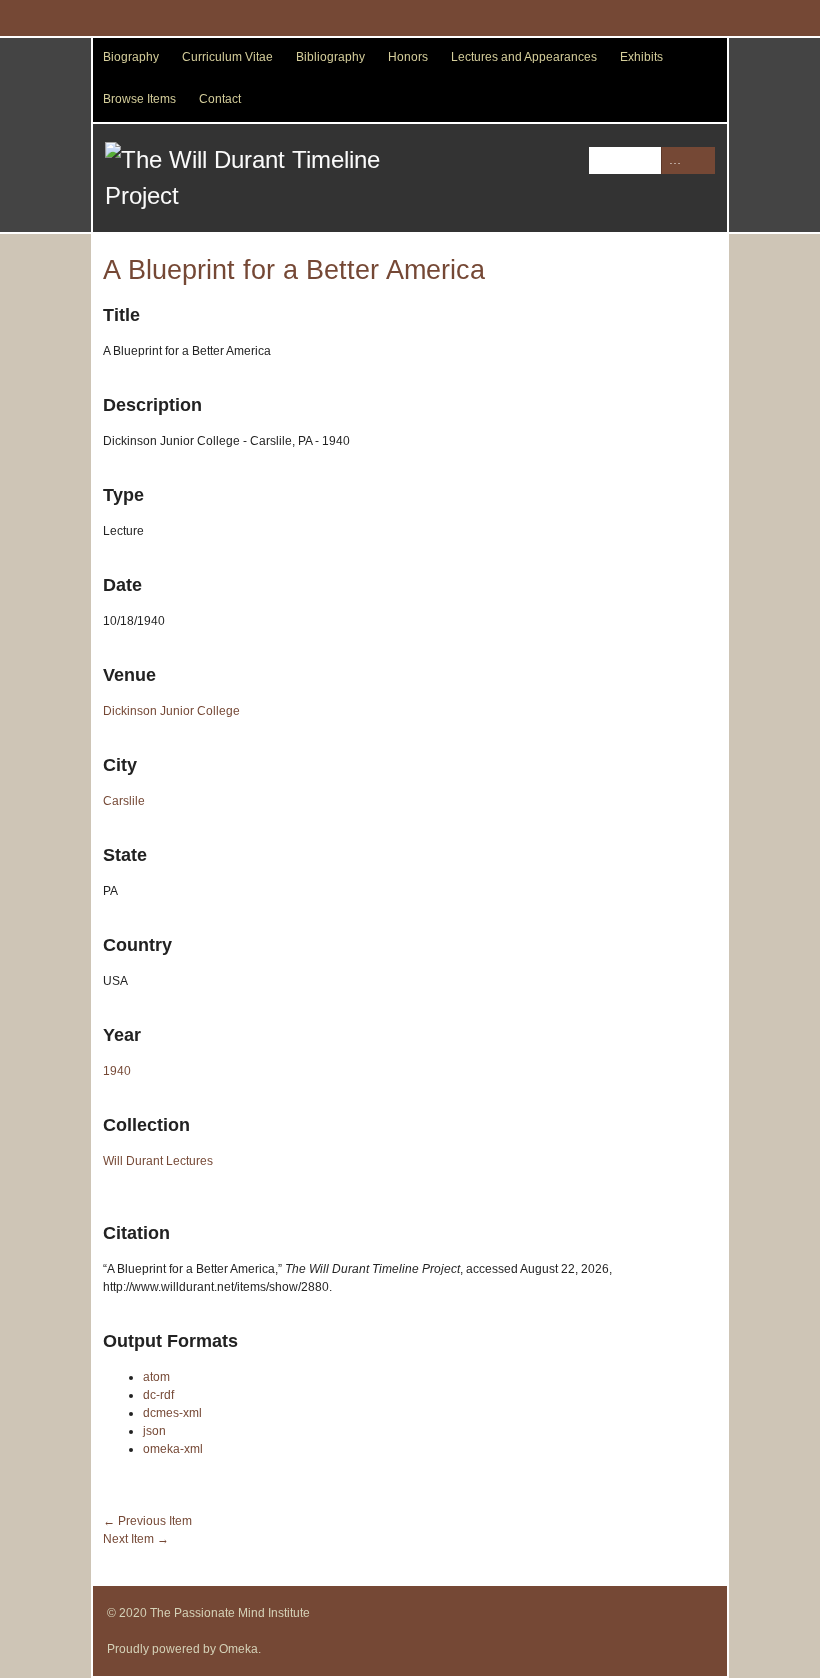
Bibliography (330, 57)
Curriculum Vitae (227, 57)
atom (156, 1377)
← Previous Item (147, 1521)
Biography (131, 57)
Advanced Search (674, 160)
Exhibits (641, 57)
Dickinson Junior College (171, 711)
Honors (408, 57)
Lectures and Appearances (524, 57)
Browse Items (139, 99)
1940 (117, 1071)
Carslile (124, 801)
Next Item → (136, 1539)
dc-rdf (158, 1395)
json (154, 1431)
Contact (220, 99)
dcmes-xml (172, 1413)
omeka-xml (173, 1449)
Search (701, 160)
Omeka (238, 1649)
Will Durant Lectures (158, 1161)
